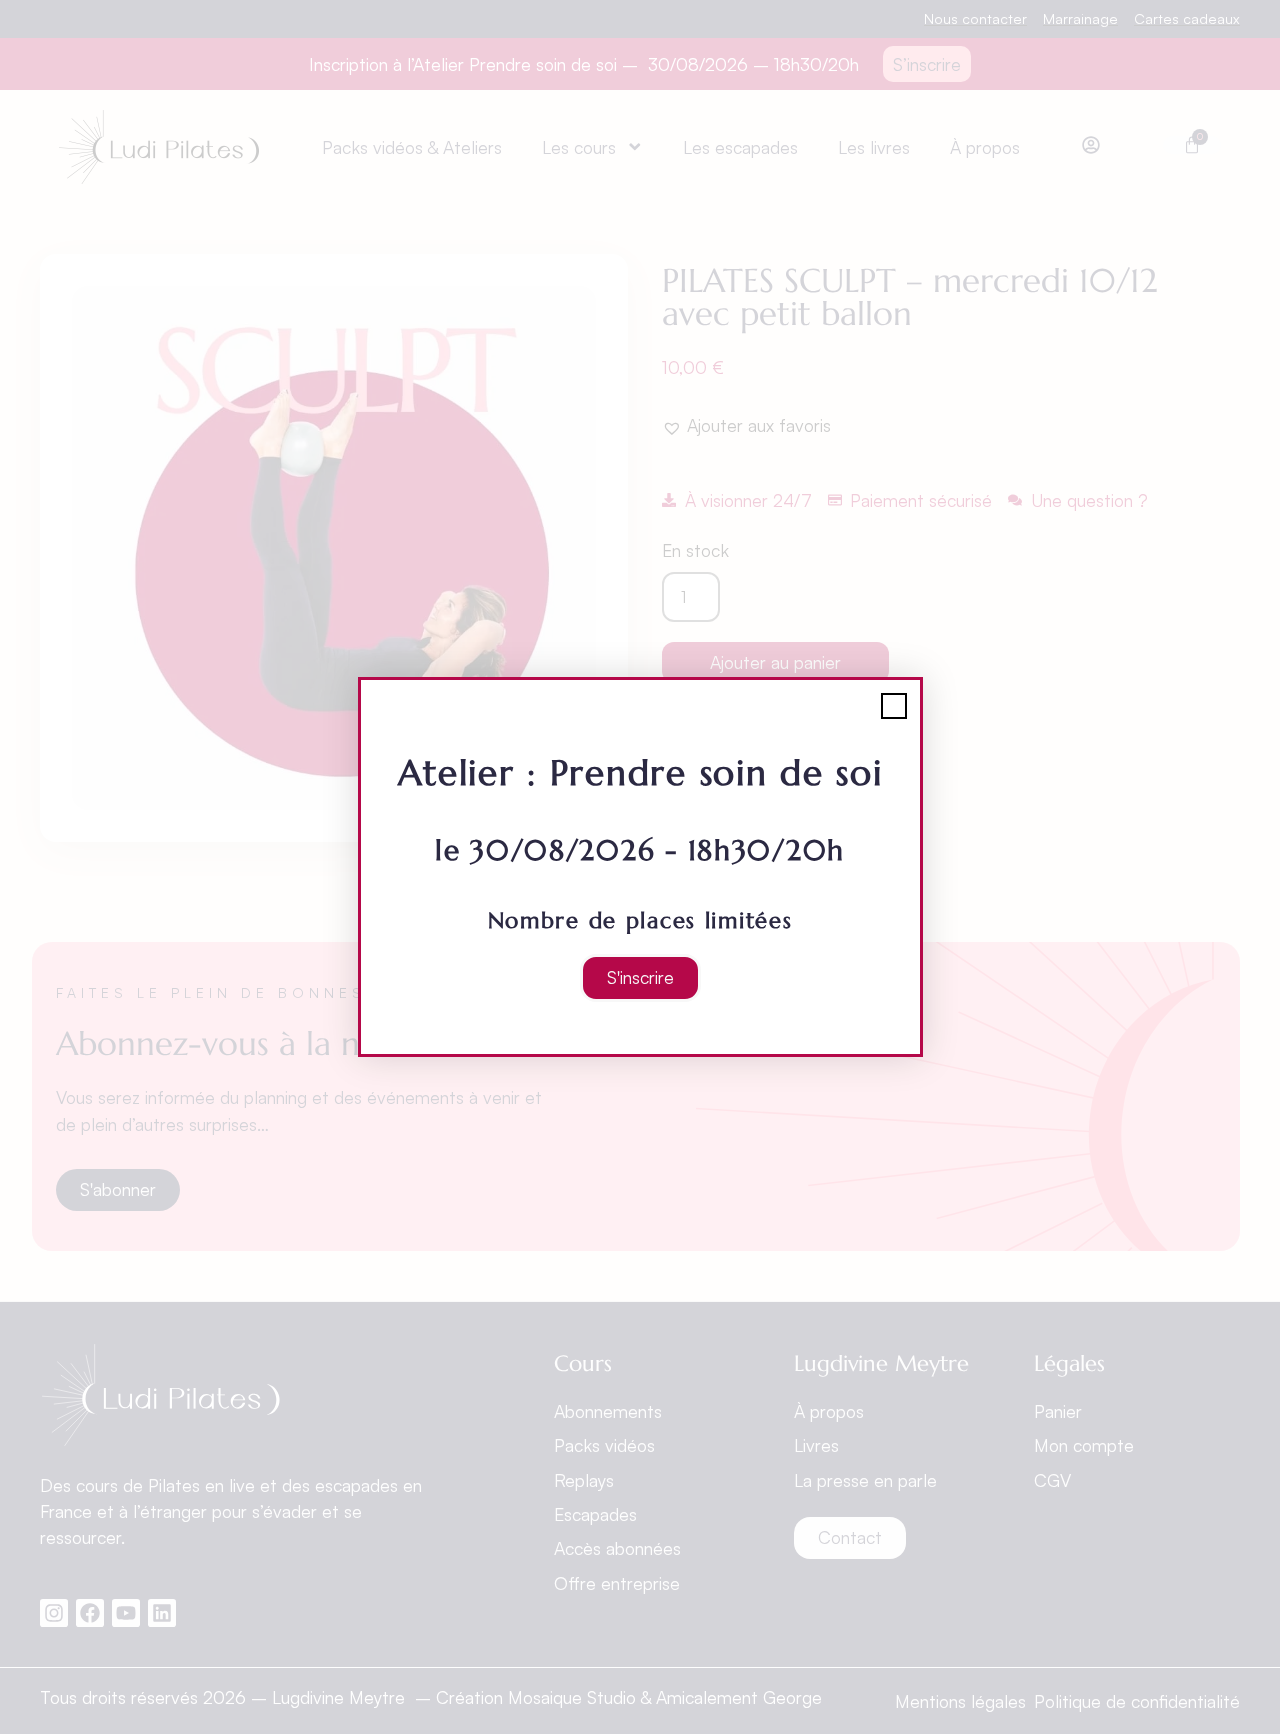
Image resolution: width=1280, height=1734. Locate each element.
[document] (640, 867)
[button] (894, 706)
